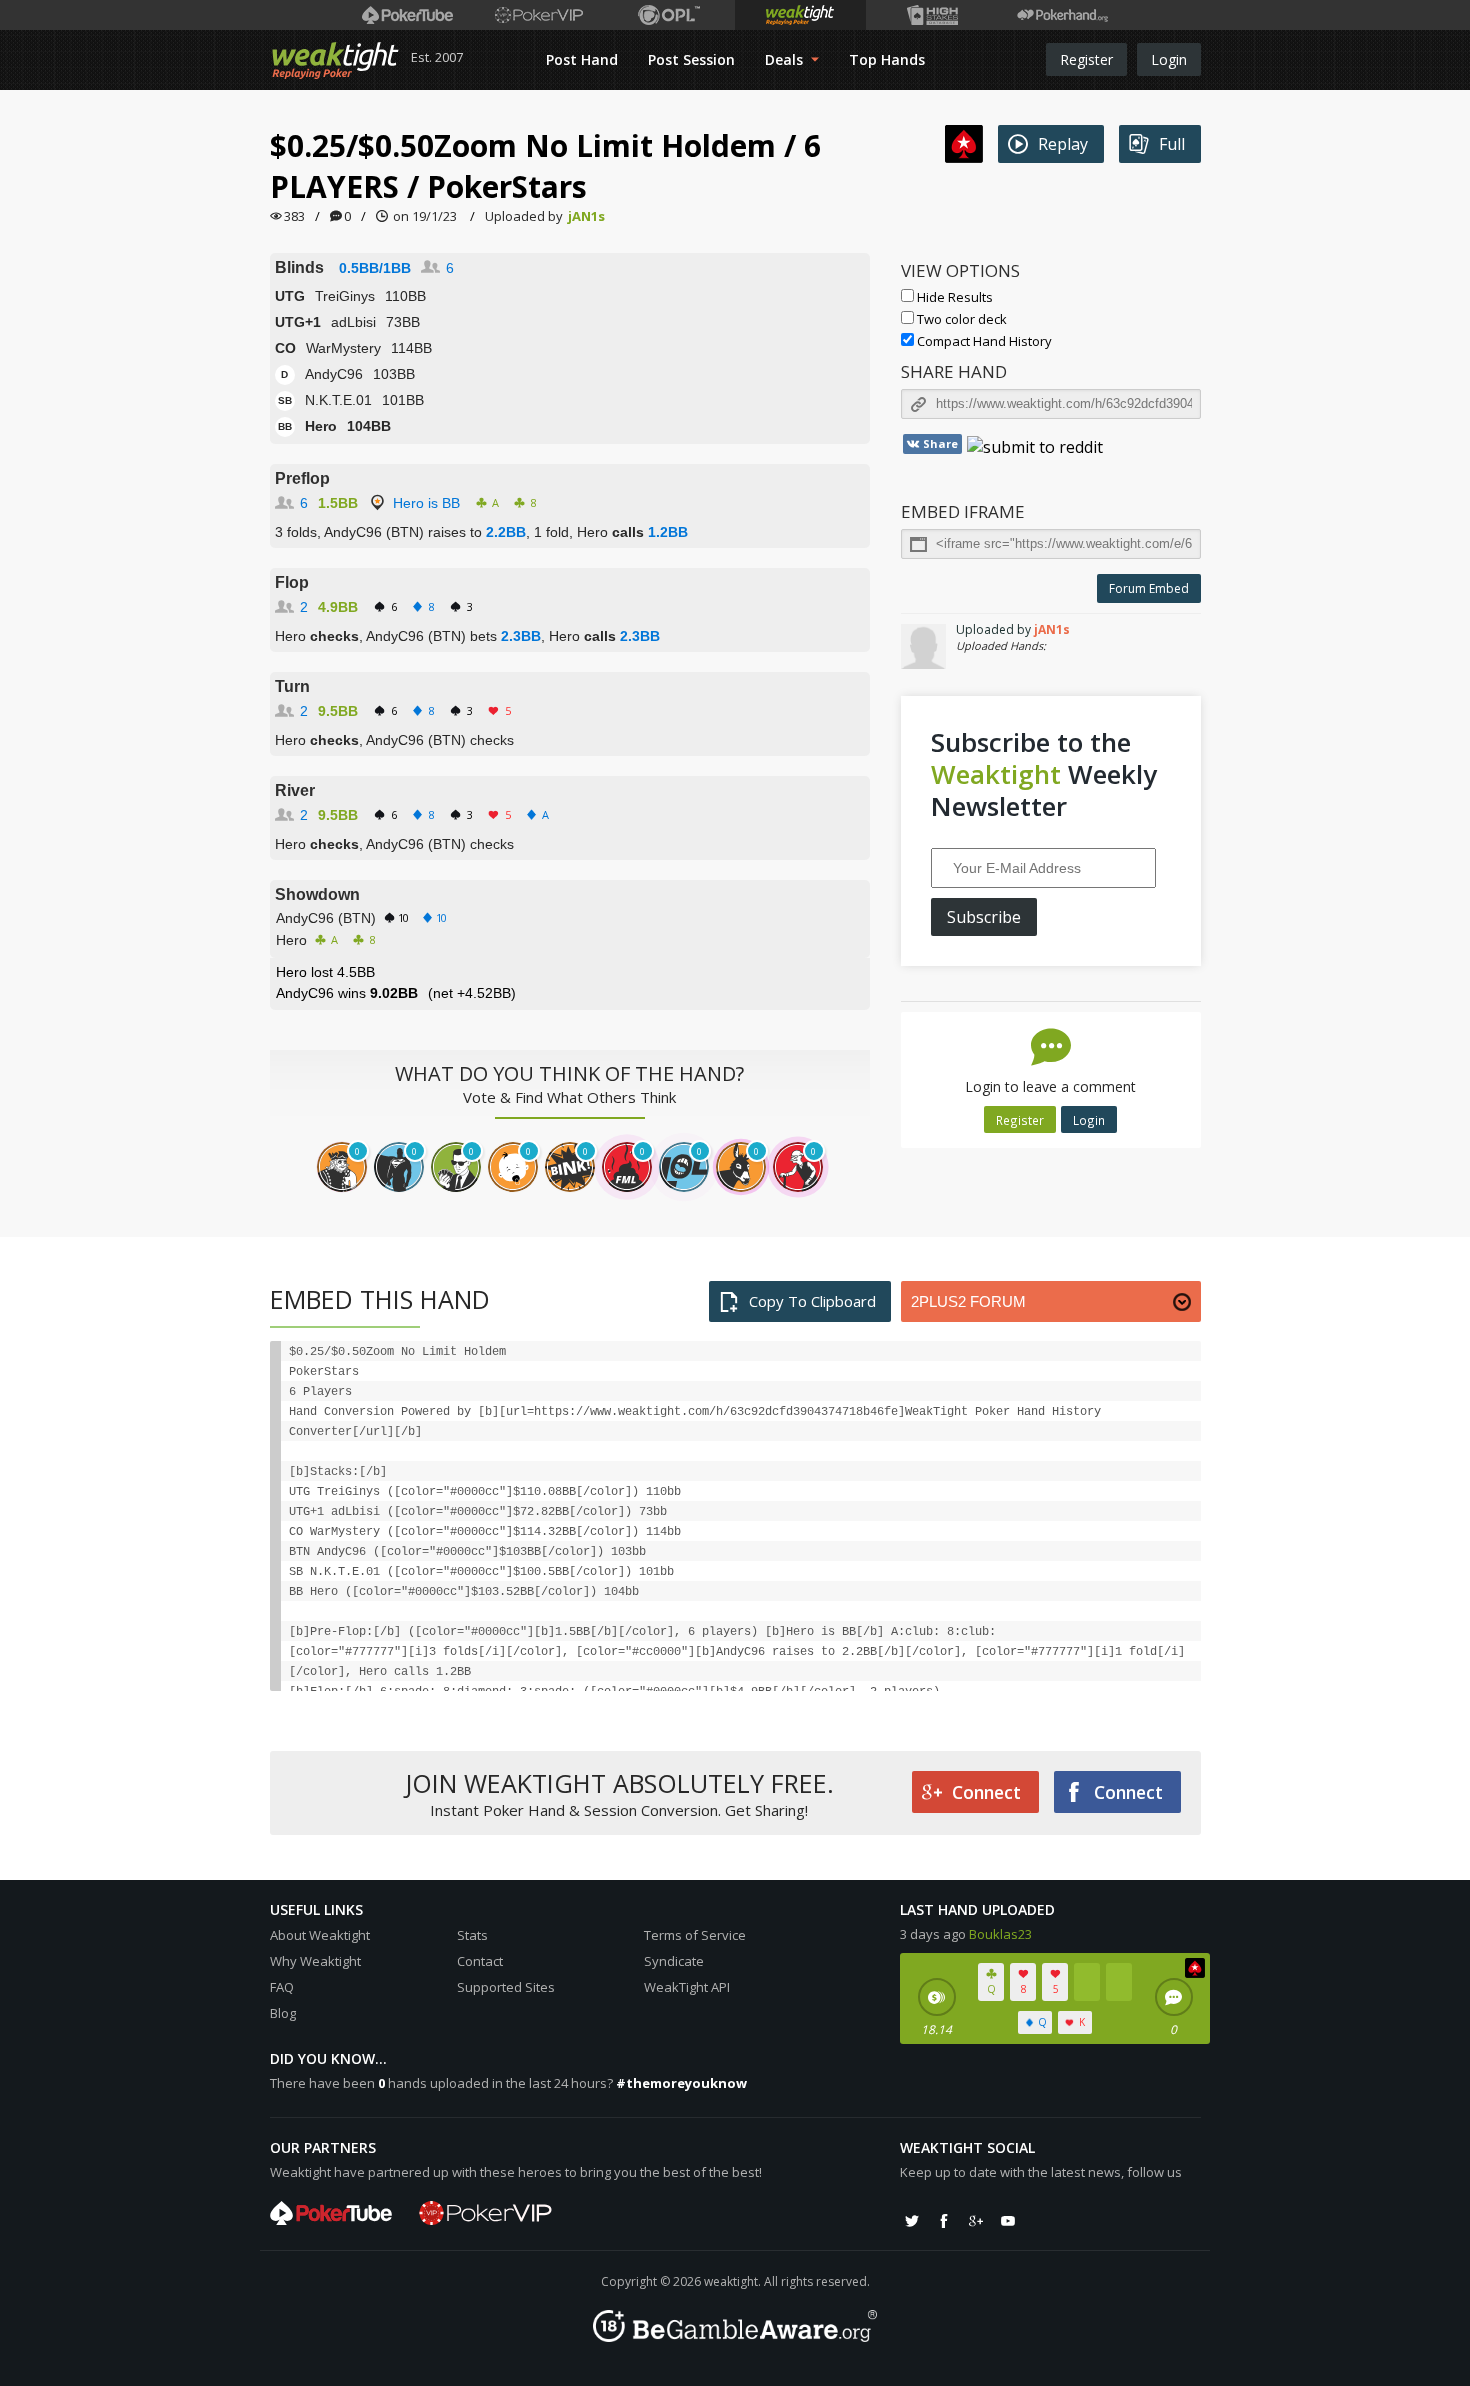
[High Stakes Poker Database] (931, 15)
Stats (472, 1935)
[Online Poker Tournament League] (669, 15)
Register (1086, 59)
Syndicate (674, 1961)
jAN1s (586, 216)
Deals (786, 59)
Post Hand (582, 59)
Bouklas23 (1000, 1934)
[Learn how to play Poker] (538, 15)
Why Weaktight (315, 1961)
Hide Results (953, 297)
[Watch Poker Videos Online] (407, 15)
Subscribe (984, 917)
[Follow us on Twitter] (912, 2221)
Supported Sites (506, 1987)
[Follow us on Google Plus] (976, 2221)
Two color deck (960, 319)
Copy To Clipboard (812, 1301)
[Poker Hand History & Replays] (1062, 15)
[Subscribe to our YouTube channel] (1008, 2221)
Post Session (691, 59)
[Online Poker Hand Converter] (800, 15)
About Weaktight (320, 1935)
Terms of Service (695, 1935)
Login (1169, 59)
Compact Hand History (983, 341)
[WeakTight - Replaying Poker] (335, 60)
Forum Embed (1149, 588)
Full (1172, 144)
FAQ (282, 1987)
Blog (283, 2013)
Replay (1063, 144)
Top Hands (887, 59)
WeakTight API (687, 1987)
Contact (480, 1961)
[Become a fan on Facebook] (944, 2221)
